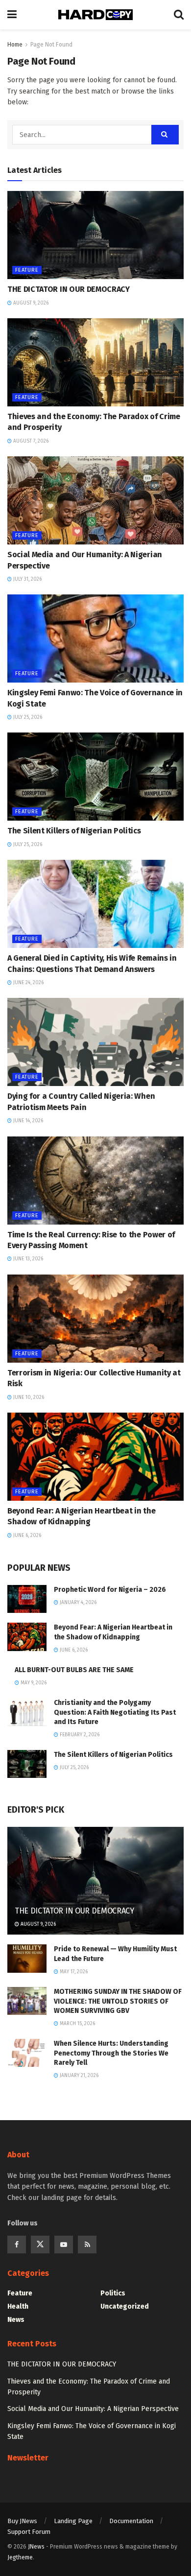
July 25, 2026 (27, 717)
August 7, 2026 (30, 441)
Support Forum (29, 2532)
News (16, 2320)
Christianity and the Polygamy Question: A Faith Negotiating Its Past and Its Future (115, 1712)
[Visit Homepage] (95, 15)
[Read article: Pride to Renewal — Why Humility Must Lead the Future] (27, 1958)
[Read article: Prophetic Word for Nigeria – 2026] (27, 1599)
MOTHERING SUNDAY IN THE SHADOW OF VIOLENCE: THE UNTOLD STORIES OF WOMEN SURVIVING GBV (118, 2001)
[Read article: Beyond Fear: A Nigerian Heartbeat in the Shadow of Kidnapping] (95, 1457)
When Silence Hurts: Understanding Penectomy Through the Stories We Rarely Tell (111, 2053)
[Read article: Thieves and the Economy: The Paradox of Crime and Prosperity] (95, 362)
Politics (113, 2293)
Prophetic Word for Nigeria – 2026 (110, 1590)
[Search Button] (179, 15)
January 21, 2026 (78, 2076)
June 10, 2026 (28, 1397)
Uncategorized (125, 2306)
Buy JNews (22, 2521)
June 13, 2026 (27, 1259)
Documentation (131, 2521)
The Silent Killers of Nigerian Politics (74, 831)
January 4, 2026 (77, 1603)
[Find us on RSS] (87, 2245)
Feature (27, 270)
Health (18, 2306)
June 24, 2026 (28, 983)
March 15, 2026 (77, 2024)
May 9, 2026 (33, 1683)
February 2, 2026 (79, 1735)
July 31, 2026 (27, 579)
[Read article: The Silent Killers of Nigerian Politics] (95, 777)
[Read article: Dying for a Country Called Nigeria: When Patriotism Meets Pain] (95, 1042)
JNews (36, 2547)
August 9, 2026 (30, 303)
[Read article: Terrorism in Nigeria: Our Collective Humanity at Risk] (95, 1319)
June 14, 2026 (27, 1121)
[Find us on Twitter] (40, 2245)
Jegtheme (20, 2557)
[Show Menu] (12, 15)
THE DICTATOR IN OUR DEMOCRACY (69, 289)
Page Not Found (51, 45)
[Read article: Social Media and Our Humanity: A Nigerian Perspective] (95, 500)
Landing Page (73, 2521)
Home (15, 45)
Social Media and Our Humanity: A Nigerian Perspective (93, 2409)
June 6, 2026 (26, 1536)
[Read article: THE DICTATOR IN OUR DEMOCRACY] (95, 235)
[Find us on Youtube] (64, 2245)
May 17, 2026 (73, 1972)
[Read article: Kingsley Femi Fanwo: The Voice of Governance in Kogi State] (95, 638)
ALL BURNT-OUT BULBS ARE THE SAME (74, 1670)
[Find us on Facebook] (17, 2245)
